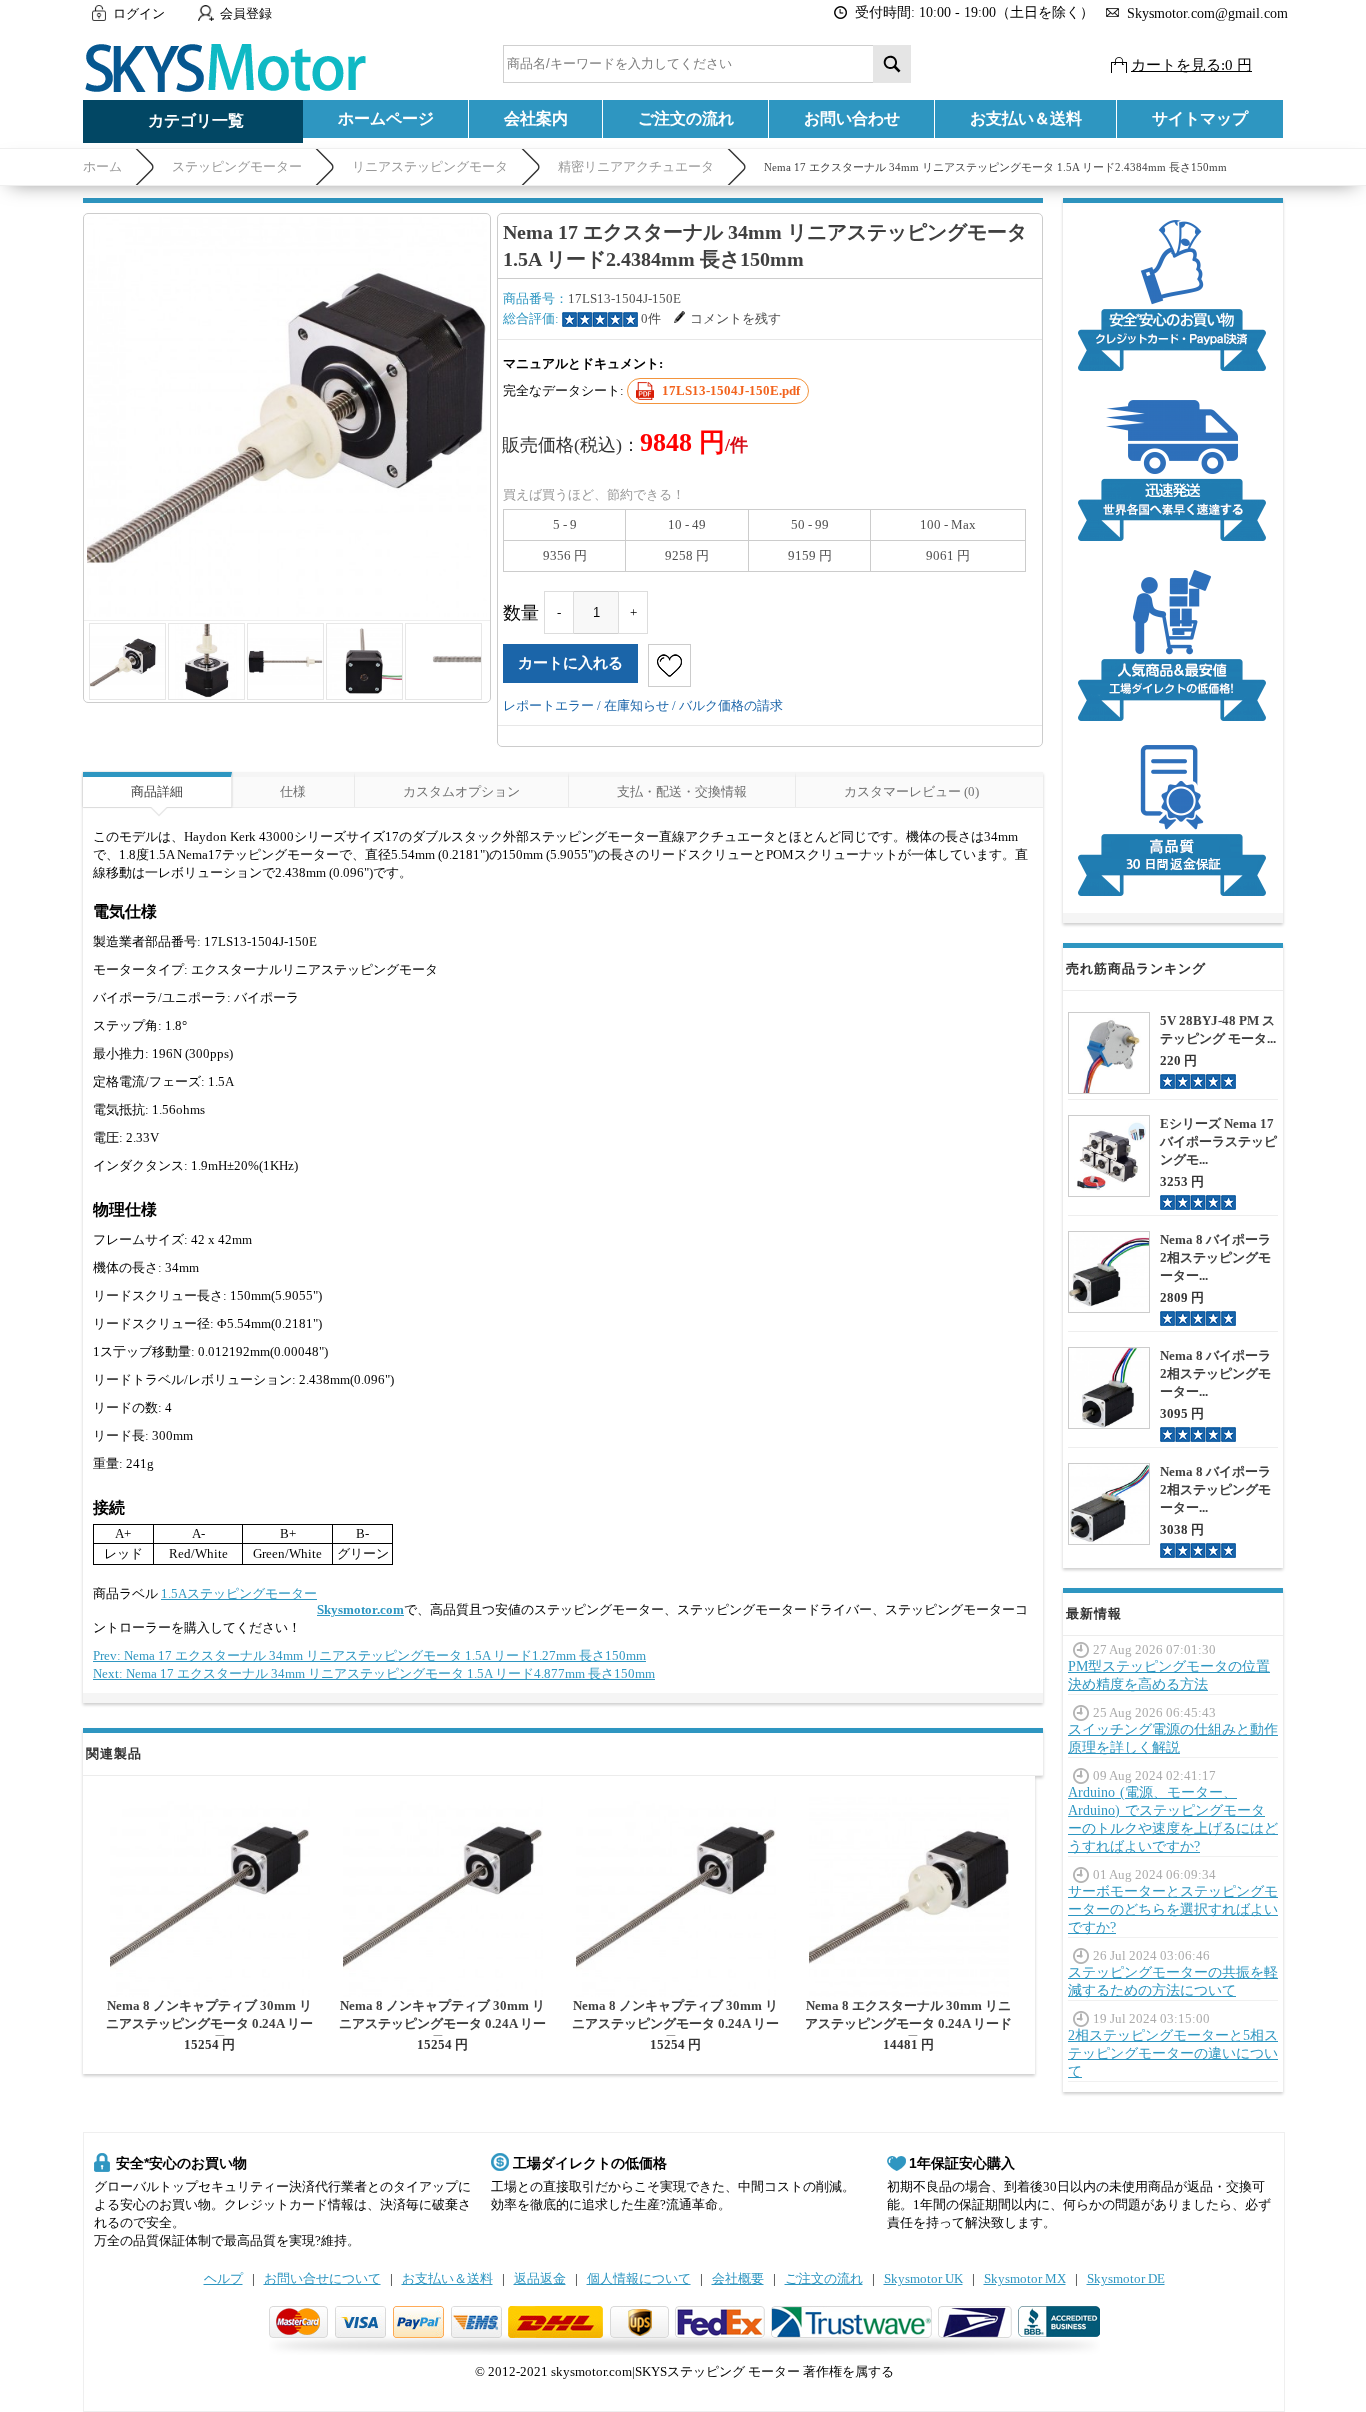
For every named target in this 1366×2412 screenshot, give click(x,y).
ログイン (139, 13)
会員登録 (246, 13)
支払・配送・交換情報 (682, 791)
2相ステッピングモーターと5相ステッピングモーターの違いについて (1173, 2053)
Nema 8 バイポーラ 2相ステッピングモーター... (1215, 1257)
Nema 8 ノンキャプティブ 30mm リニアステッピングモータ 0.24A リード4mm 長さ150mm (675, 2023)
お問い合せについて (322, 2278)
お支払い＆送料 (1026, 118)
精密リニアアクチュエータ (636, 166)
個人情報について (639, 2278)
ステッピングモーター (237, 166)
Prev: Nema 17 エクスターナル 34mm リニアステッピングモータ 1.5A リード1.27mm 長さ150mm (369, 1655)
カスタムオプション (461, 791)
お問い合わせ (852, 118)
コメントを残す (735, 318)
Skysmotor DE (1126, 2278)
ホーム (102, 166)
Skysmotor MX (1025, 2278)
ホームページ (386, 118)
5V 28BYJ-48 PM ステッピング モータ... (1218, 1029)
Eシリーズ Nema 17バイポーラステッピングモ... (1218, 1141)
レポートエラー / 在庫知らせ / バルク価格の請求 (643, 705)
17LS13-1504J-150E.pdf (731, 390)
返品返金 (540, 2278)
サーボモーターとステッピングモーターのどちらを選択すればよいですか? (1173, 1909)
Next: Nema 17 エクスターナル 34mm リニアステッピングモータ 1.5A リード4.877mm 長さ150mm (374, 1673)
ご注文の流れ (686, 118)
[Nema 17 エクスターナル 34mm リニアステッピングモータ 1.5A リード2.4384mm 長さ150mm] (287, 417)
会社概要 (738, 2278)
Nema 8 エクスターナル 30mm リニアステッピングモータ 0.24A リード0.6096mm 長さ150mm (908, 2023)
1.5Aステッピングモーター (239, 1593)
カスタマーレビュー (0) (911, 791)
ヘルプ (223, 2278)
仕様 (293, 791)
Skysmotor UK (923, 2278)
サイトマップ (1200, 118)
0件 (651, 318)
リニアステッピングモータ (430, 166)
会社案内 (536, 118)
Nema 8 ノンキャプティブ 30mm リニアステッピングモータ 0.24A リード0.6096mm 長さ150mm (209, 2023)
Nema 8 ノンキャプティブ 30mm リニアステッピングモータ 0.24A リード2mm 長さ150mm (442, 2023)
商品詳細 (157, 791)
